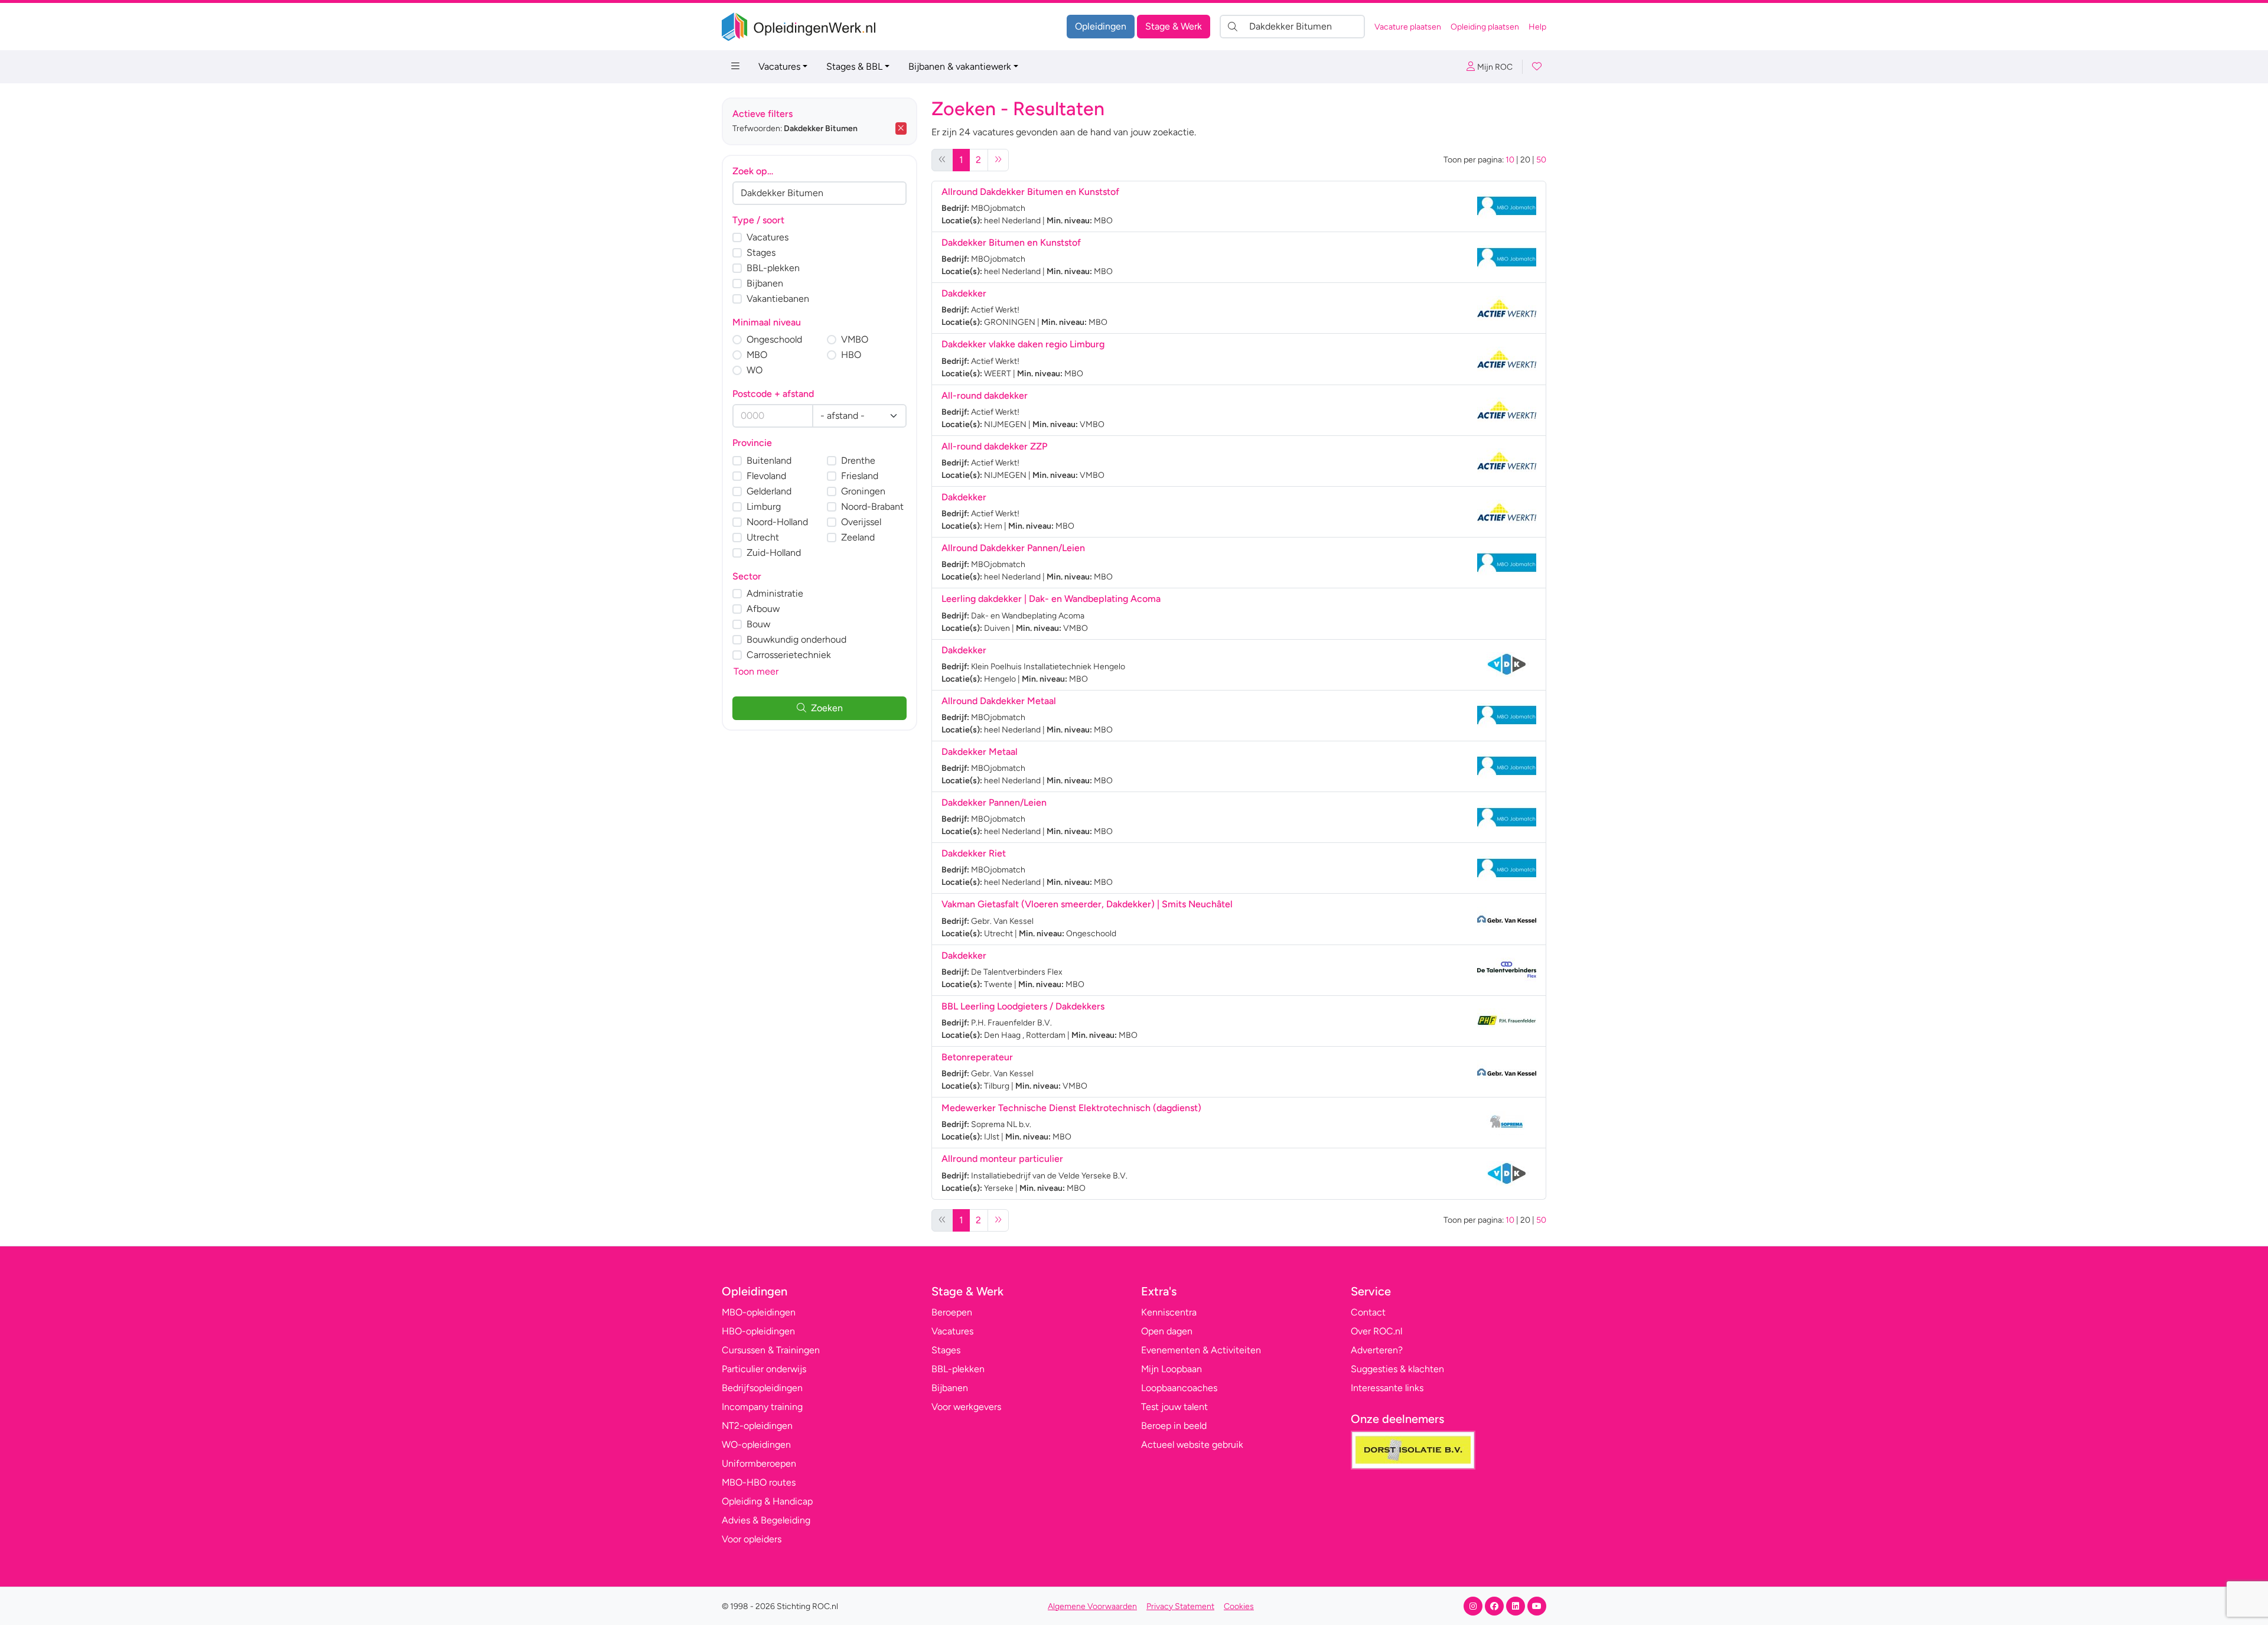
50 (1541, 160)
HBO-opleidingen (758, 1331)
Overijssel (861, 522)
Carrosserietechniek (789, 655)
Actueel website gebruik (1192, 1445)
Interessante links (1387, 1388)
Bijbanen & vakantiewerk (960, 66)
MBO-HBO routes (759, 1482)
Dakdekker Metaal (980, 752)
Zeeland (858, 537)
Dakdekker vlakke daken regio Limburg (1023, 344)
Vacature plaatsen (1408, 27)
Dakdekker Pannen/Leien (994, 802)
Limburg (764, 507)
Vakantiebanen (778, 299)
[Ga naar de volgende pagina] (998, 160)
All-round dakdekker (985, 395)
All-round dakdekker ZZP (994, 446)
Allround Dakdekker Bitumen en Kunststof (1030, 192)
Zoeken (827, 708)
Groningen (863, 491)
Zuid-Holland (774, 553)
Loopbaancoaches (1179, 1388)
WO (755, 370)
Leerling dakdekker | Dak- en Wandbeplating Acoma (1051, 599)
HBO (851, 355)
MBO (757, 355)
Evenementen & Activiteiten (1201, 1350)
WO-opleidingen (756, 1445)
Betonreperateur (977, 1057)
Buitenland (769, 460)
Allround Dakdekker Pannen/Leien (1013, 548)
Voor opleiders (752, 1539)
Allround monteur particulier (1002, 1159)
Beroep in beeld (1174, 1426)
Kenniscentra (1169, 1312)
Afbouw (763, 609)
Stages (761, 253)
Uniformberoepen (759, 1463)
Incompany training (762, 1407)
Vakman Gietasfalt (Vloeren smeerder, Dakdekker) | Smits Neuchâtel (1087, 904)
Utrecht (763, 537)
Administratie (775, 593)
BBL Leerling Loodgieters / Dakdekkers (1023, 1006)
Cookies (1239, 1606)
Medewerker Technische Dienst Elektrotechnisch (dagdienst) (1071, 1108)
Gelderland (769, 491)
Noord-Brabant (872, 507)
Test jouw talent (1174, 1407)
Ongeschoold (774, 339)
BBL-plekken (773, 268)
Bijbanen (765, 283)
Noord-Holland (777, 522)
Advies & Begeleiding (766, 1520)
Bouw (758, 624)
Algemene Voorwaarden (1092, 1606)
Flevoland (766, 476)
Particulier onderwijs (764, 1369)
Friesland (860, 476)
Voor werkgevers (966, 1407)
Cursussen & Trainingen (771, 1350)
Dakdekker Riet (974, 853)
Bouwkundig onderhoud (796, 639)
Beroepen (952, 1312)
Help (1537, 27)
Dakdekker (964, 293)
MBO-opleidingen (759, 1312)
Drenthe (858, 460)
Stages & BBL (854, 66)
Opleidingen (1101, 26)
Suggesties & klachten (1397, 1369)
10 (1510, 160)
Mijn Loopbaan (1172, 1369)
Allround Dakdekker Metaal (999, 701)
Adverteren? (1377, 1350)
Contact (1368, 1312)
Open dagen (1167, 1331)
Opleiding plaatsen (1485, 27)
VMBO (855, 339)
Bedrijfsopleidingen (762, 1388)
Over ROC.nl (1376, 1331)
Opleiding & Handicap (767, 1501)
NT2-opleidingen (757, 1426)
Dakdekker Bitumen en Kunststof (1011, 242)
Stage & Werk (1174, 26)
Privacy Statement (1180, 1606)
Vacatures (779, 66)
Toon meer (756, 671)
